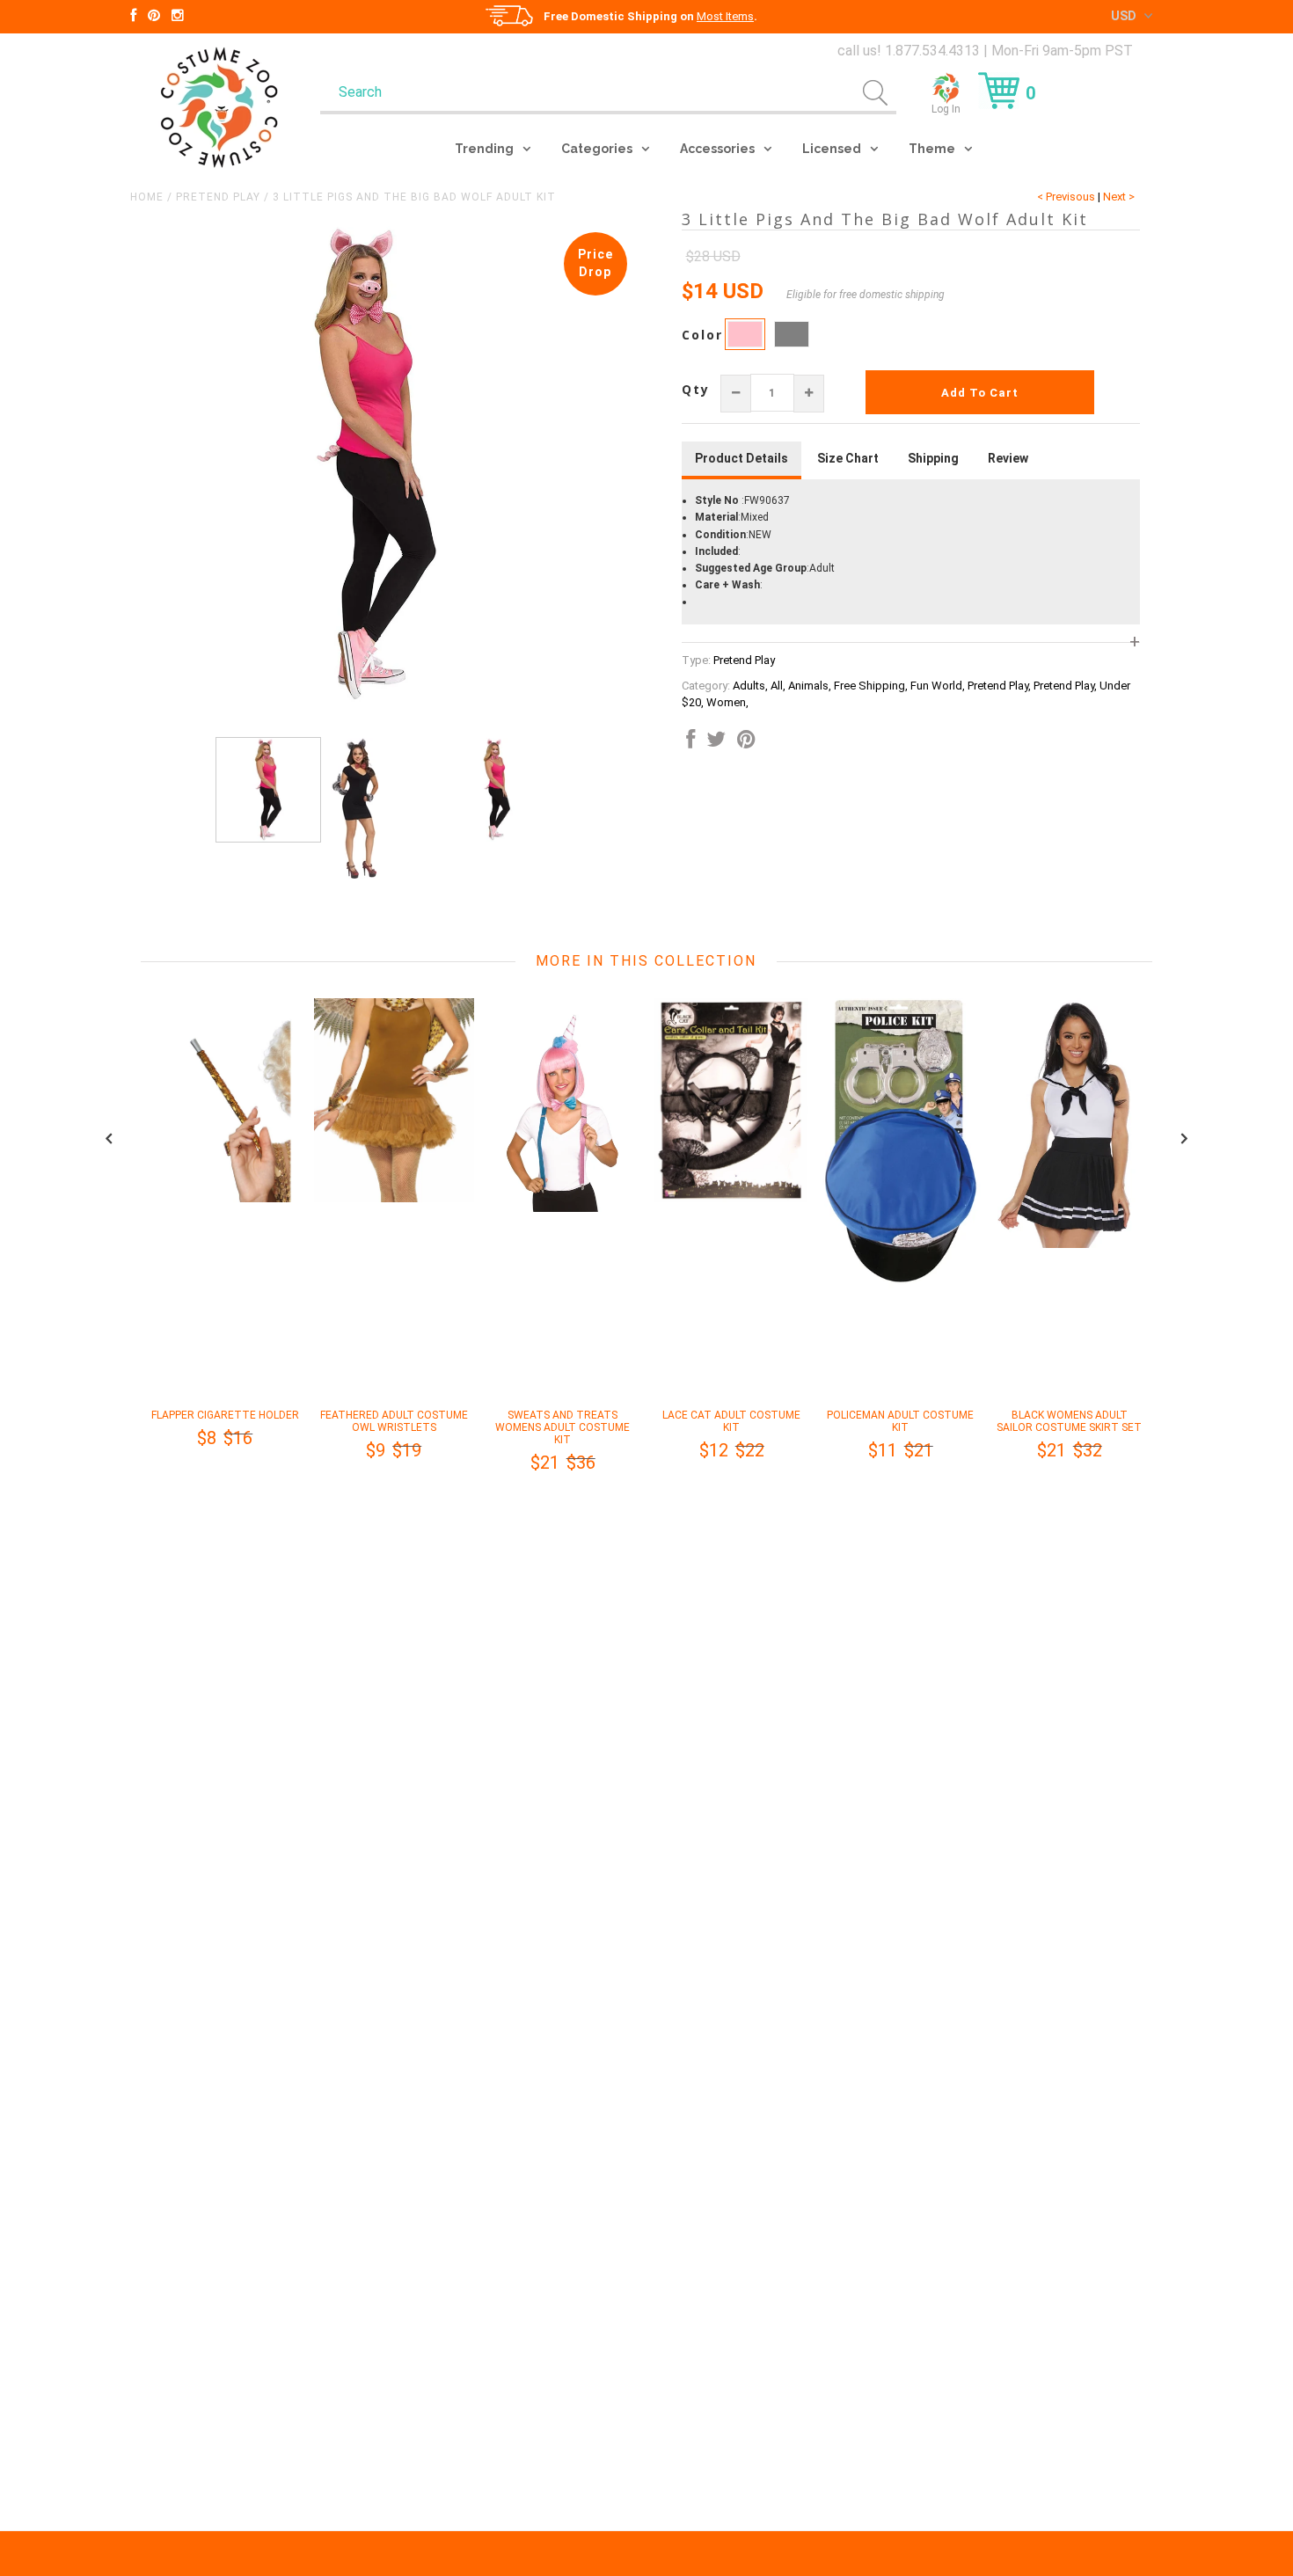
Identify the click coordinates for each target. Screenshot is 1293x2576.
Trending (484, 149)
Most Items (725, 16)
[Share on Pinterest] (746, 743)
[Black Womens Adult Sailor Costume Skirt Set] (1070, 1244)
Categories (597, 149)
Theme (932, 149)
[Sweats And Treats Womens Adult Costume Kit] (563, 1208)
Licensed (832, 149)
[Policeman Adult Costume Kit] (901, 1285)
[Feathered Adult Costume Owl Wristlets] (394, 1199)
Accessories (717, 149)
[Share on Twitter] (716, 743)
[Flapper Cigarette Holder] (225, 1199)
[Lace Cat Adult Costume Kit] (732, 1199)
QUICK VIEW (225, 1381)
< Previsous (1066, 197)
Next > (1119, 197)
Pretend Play (218, 197)
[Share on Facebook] (690, 743)
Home (147, 197)
